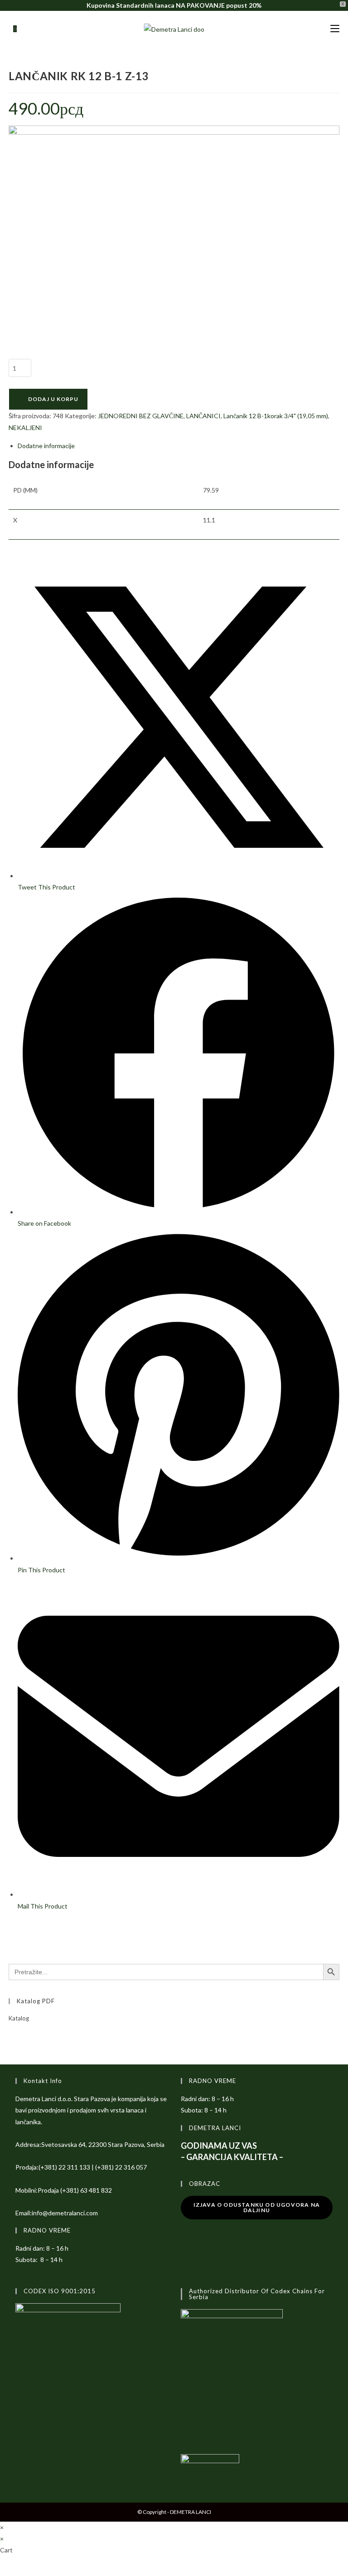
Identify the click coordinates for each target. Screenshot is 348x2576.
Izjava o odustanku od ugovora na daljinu (257, 2207)
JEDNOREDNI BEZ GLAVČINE (141, 416)
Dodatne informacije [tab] (46, 446)
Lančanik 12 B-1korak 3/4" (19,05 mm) (276, 416)
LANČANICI (203, 416)
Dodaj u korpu (53, 399)
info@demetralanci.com (65, 2213)
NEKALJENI (25, 428)
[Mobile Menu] (335, 29)
